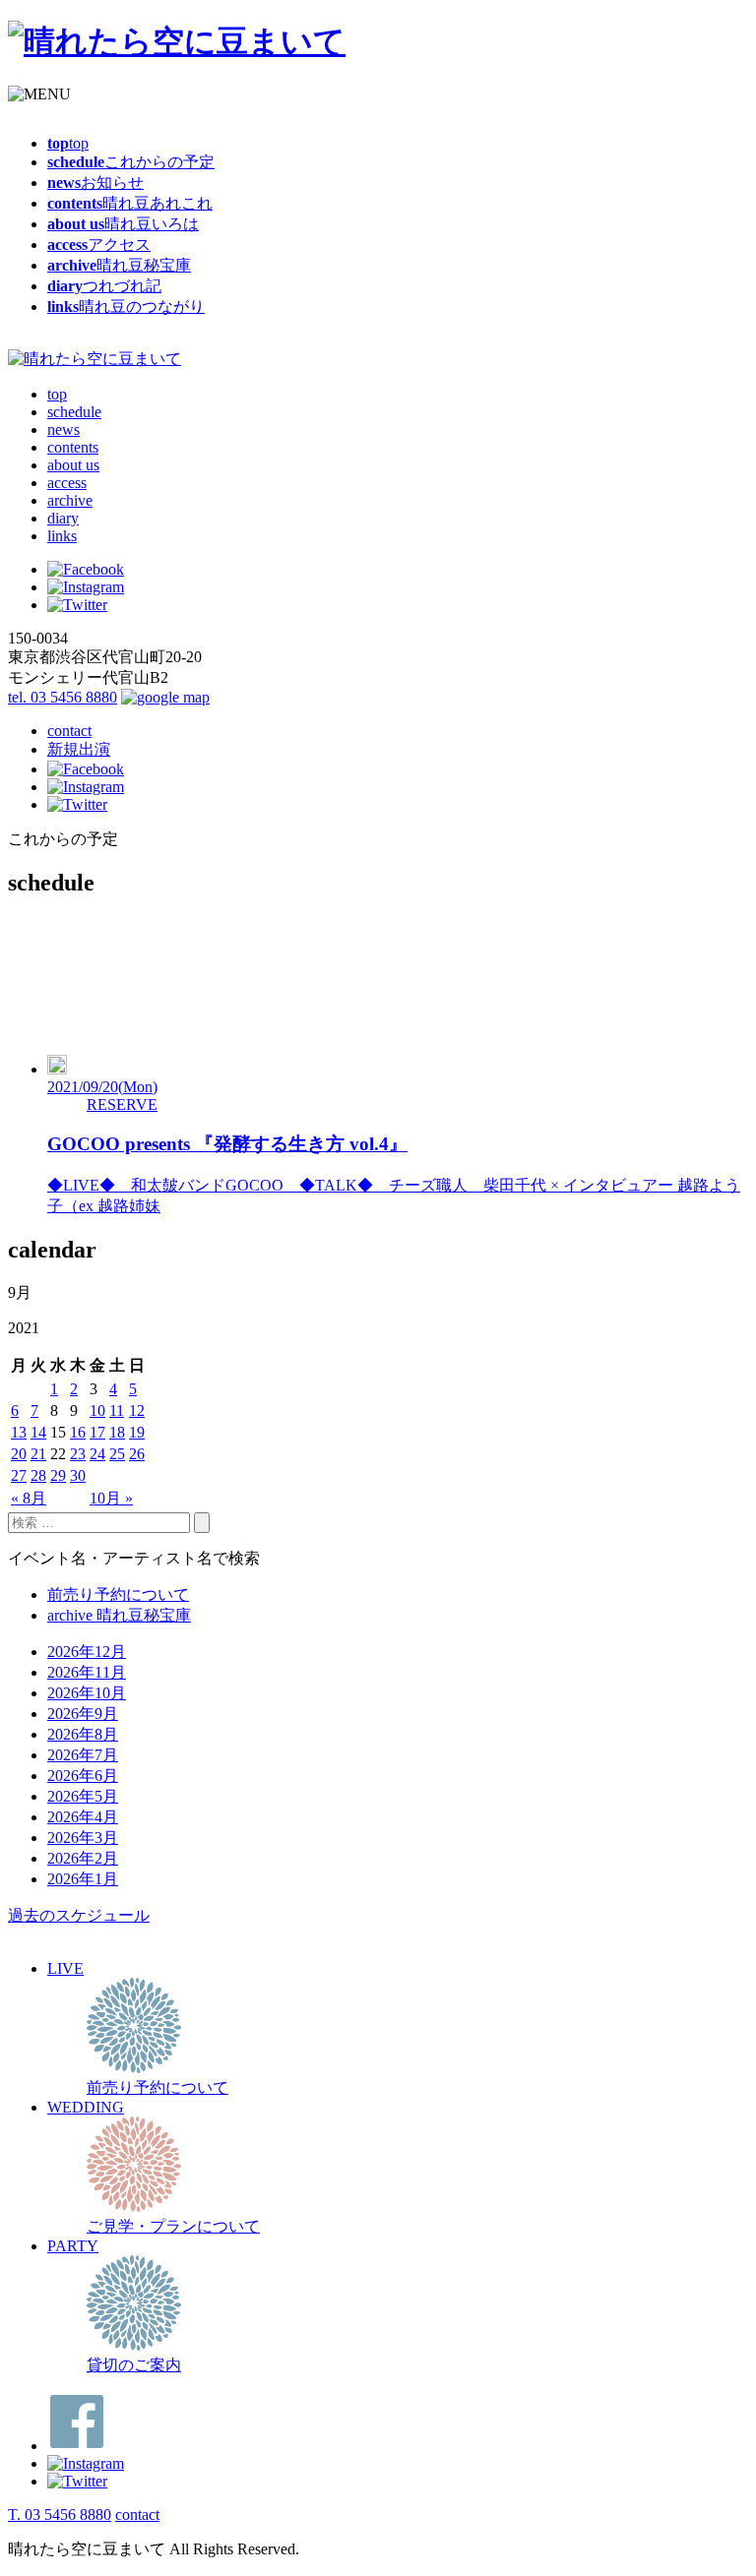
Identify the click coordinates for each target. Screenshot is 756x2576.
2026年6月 (83, 1776)
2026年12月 (87, 1652)
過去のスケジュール (79, 1915)
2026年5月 (83, 1796)
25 (117, 1454)
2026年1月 (83, 1879)
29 (58, 1475)
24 (97, 1454)
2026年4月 (83, 1817)
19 (137, 1432)
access (67, 483)
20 (19, 1454)
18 (117, 1432)
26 (137, 1454)
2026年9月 (83, 1714)
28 (38, 1475)
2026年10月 (87, 1693)
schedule (74, 412)
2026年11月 (87, 1672)
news (63, 429)
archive (70, 500)
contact (69, 731)
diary (63, 518)
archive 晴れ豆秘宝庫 (119, 1615)
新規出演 (79, 749)
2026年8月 (83, 1734)
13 (19, 1432)
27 (19, 1475)
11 (117, 1411)
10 (97, 1411)
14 (38, 1432)
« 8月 (29, 1498)
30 (78, 1475)
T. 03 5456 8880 (60, 2515)
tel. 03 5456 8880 (63, 697)
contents (73, 447)
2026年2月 (83, 1858)
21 (38, 1454)
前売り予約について (118, 1595)
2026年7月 (83, 1755)
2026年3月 (83, 1838)
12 (137, 1411)
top (57, 394)
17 (97, 1432)
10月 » (111, 1498)
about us (73, 465)
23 (78, 1454)
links (62, 536)
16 (78, 1432)
